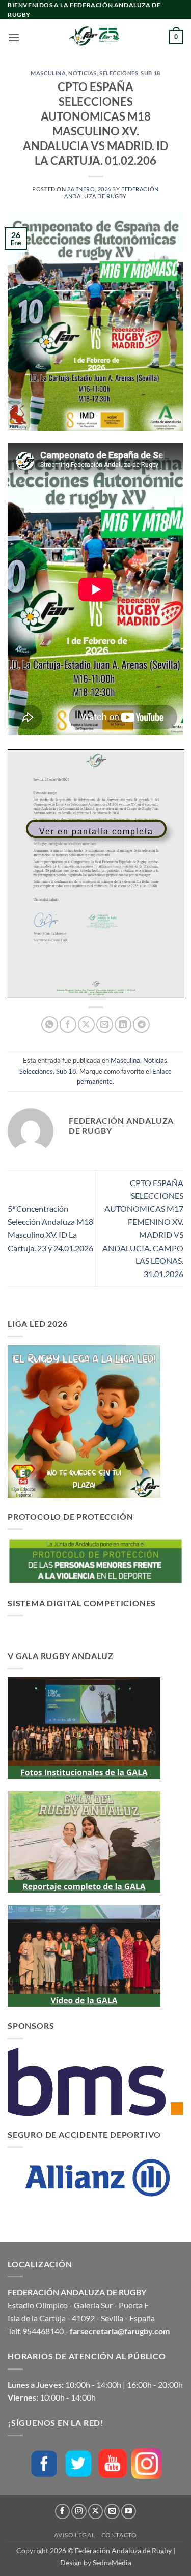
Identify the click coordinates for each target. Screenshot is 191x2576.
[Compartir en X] (86, 1025)
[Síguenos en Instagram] (79, 2511)
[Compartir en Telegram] (141, 1025)
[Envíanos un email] (112, 2511)
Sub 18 (150, 73)
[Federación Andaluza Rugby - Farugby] (96, 37)
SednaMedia (112, 2563)
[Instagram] (147, 2464)
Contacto (119, 2535)
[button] (14, 37)
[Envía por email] (105, 1025)
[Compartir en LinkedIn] (123, 1025)
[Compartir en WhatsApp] (50, 1025)
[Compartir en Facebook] (68, 1025)
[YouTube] (113, 2463)
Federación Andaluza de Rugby (111, 192)
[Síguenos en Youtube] (129, 2511)
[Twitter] (78, 2463)
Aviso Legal (74, 2535)
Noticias (82, 73)
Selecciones (119, 73)
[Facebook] (44, 2463)
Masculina (48, 73)
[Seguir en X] (96, 2511)
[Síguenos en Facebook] (63, 2511)
